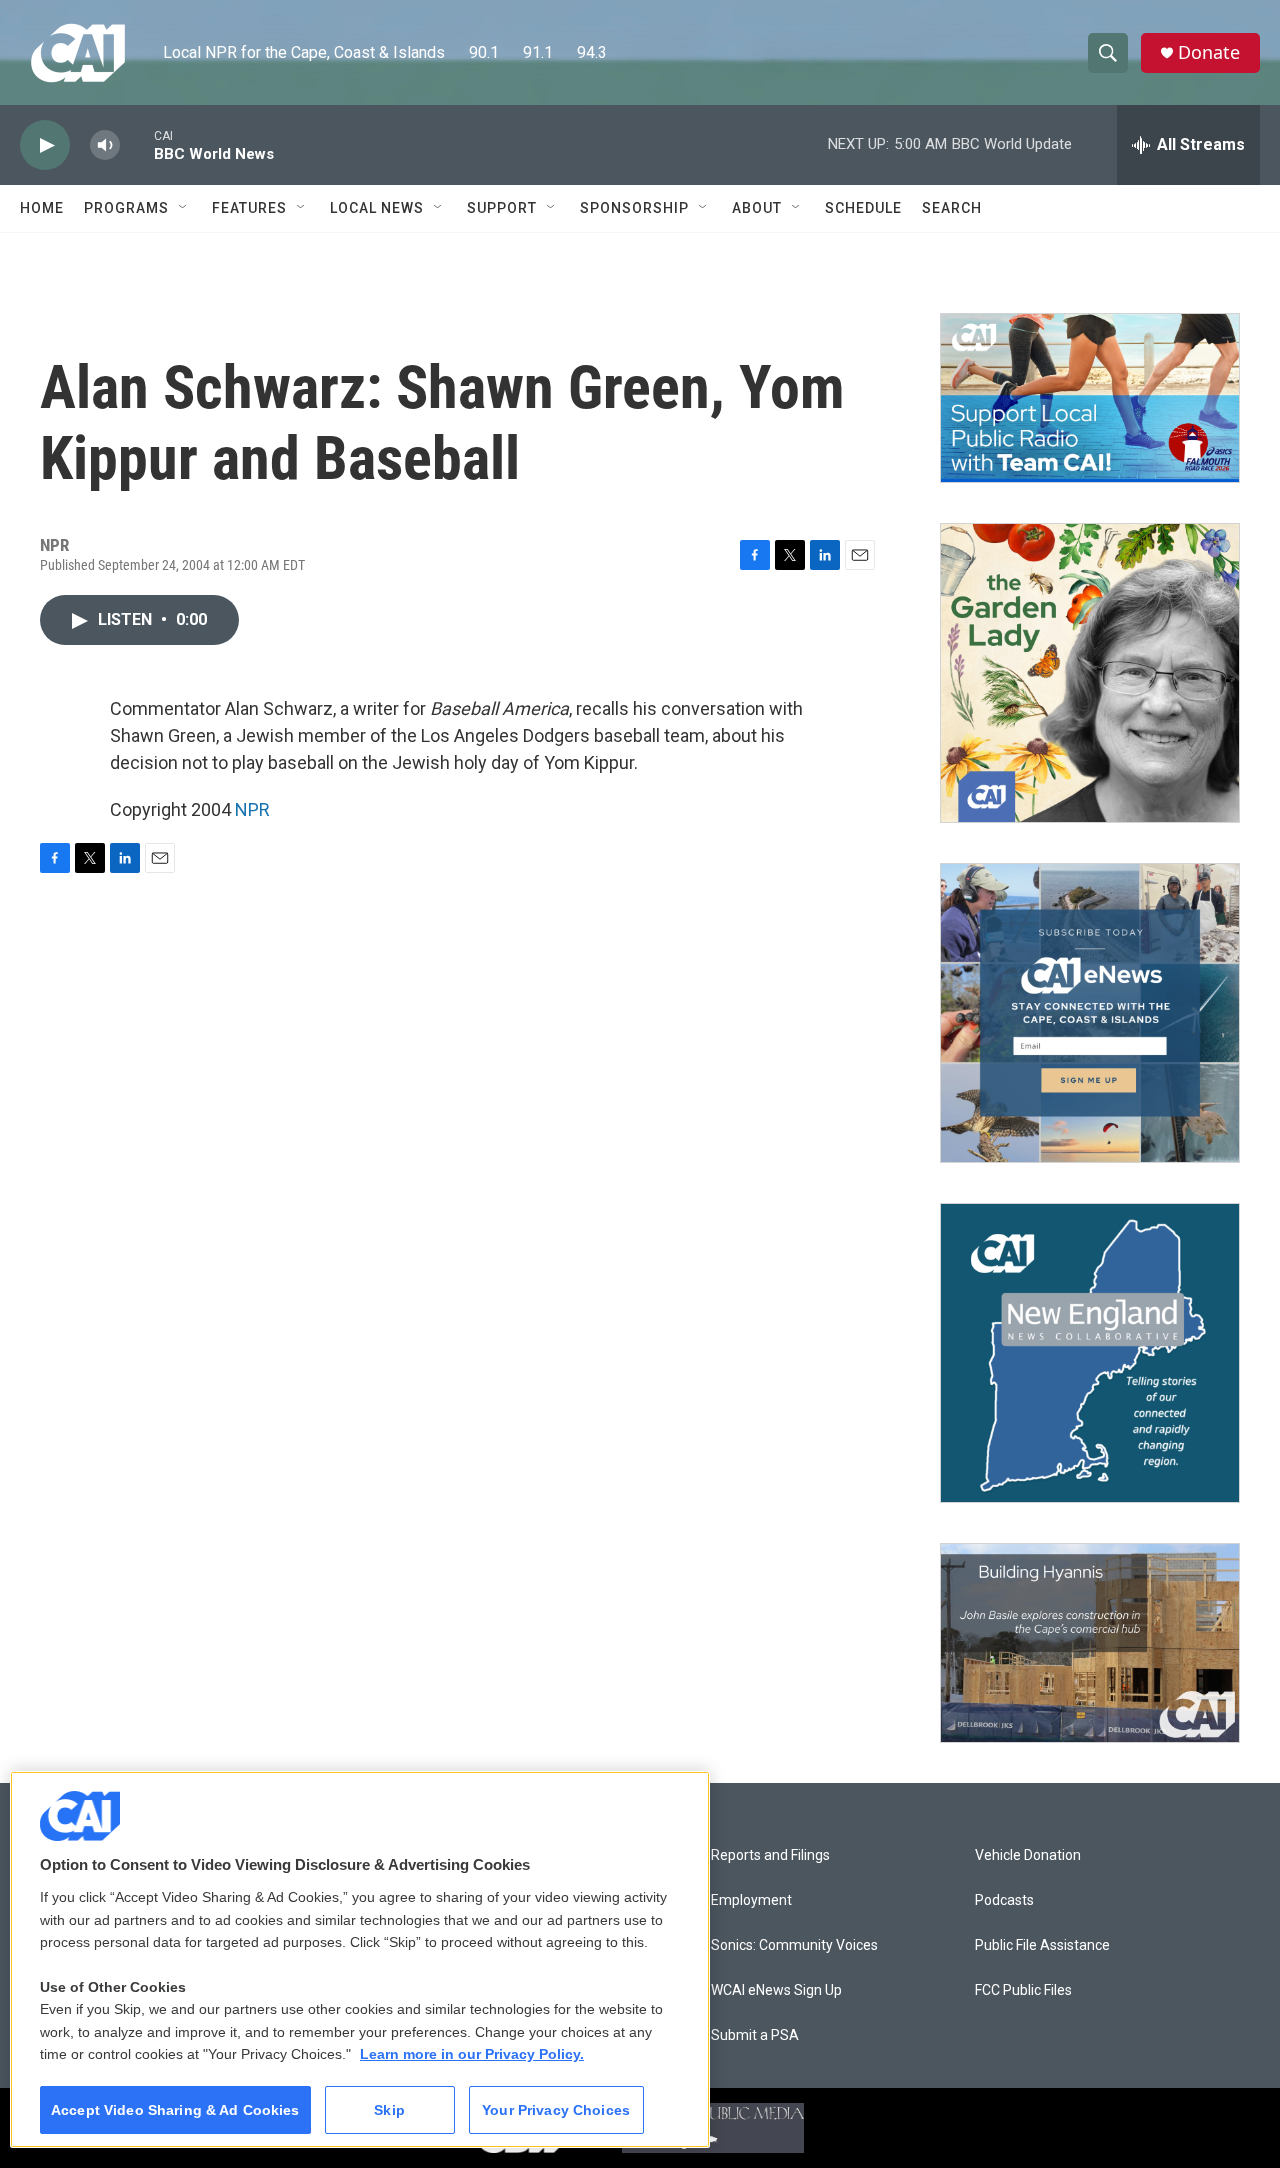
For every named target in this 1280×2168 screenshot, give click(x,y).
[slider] (137, 144)
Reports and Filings (770, 1855)
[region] (360, 1959)
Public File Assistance (1042, 1945)
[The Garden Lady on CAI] (1090, 673)
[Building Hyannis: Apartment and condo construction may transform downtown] (1090, 1643)
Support (502, 208)
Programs (126, 208)
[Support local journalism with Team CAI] (1090, 398)
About (757, 208)
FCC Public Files (1023, 1990)
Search (952, 208)
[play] (45, 145)
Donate (1209, 52)
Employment (751, 1900)
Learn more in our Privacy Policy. (472, 2054)
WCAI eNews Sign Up (776, 1990)
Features (249, 208)
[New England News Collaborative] (1090, 1353)
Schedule (863, 208)
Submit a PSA (755, 2035)
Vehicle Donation (1028, 1855)
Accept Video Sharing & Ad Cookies (175, 2110)
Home (42, 208)
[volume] (105, 145)
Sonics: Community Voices (794, 1945)
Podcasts (1004, 1900)
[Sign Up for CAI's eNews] (1090, 1013)
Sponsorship (634, 208)
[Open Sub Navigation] (184, 208)
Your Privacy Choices (556, 2110)
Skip (389, 2110)
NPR (252, 809)
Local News (377, 208)
